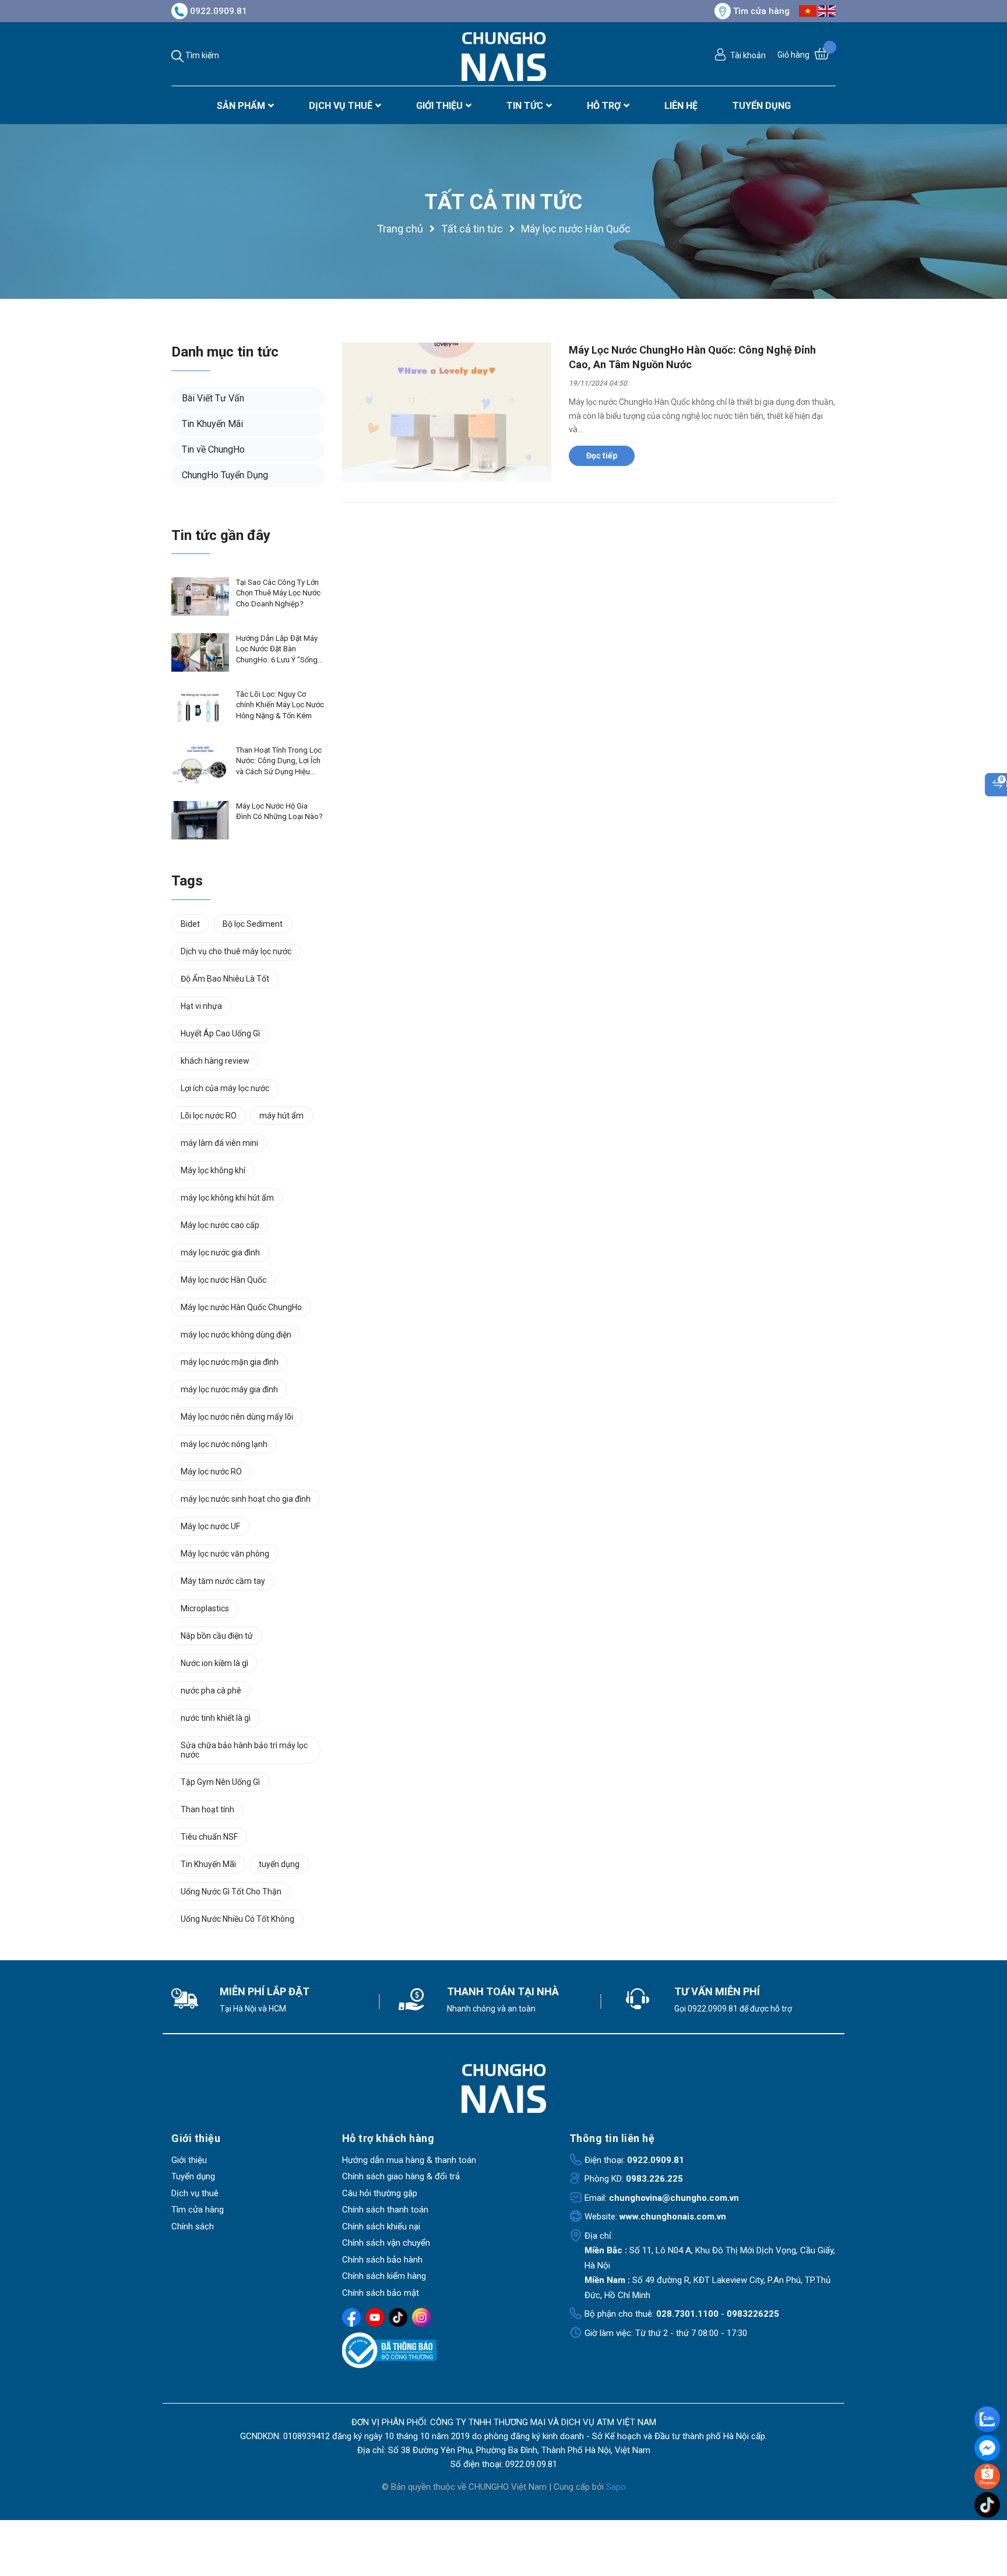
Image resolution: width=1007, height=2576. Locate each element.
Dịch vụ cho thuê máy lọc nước (236, 951)
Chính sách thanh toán (385, 2210)
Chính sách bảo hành (382, 2260)
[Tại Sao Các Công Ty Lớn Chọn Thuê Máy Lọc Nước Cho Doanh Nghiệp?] (200, 597)
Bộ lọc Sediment (253, 924)
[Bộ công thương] (447, 2351)
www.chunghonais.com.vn (673, 2217)
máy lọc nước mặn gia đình (230, 1362)
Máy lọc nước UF (210, 1526)
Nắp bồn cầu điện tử (217, 1636)
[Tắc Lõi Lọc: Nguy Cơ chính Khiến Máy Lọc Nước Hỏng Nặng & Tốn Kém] (200, 708)
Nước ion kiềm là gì (214, 1663)
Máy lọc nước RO (211, 1472)
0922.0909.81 (219, 11)
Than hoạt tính (207, 1809)
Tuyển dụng (193, 2176)
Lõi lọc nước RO (209, 1116)
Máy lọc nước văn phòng (225, 1554)
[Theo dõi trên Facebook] (351, 2317)
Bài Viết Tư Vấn (213, 398)
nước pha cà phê (211, 1691)
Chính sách (193, 2226)
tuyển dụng (279, 1864)
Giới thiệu (189, 2160)
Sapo (616, 2487)
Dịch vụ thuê (195, 2193)
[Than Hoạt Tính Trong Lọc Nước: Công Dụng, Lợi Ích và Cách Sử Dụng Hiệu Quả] (200, 764)
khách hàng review (215, 1061)
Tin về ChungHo (213, 449)
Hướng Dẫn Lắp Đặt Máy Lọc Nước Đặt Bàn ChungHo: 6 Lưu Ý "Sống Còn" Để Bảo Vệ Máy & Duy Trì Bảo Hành (277, 650)
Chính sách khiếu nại (381, 2226)
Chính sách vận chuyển (386, 2243)
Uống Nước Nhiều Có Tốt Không (237, 1919)
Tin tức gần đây (221, 535)
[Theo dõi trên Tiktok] (398, 2317)
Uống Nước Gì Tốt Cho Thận (231, 1892)
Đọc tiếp (602, 456)
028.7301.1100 (687, 2314)
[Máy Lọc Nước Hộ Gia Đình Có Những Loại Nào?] (200, 820)
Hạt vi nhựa (201, 1006)
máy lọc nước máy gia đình (229, 1389)
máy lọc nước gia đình (220, 1252)
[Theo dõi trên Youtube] (375, 2317)
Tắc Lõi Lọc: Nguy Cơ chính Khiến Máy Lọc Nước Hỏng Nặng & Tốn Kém (280, 705)
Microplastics (205, 1608)
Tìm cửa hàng (761, 11)
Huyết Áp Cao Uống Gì (220, 1033)
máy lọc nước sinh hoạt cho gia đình (246, 1499)
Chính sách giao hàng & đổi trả (401, 2176)
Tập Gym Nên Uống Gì (220, 1782)
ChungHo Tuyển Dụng (225, 475)
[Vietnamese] (808, 10)
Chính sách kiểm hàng (384, 2276)
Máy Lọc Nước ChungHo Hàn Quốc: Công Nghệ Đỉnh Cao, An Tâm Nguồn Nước (692, 357)
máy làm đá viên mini (219, 1143)
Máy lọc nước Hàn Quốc (223, 1280)
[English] (827, 10)
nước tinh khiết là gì (216, 1718)
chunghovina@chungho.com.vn (674, 2198)
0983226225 (753, 2314)
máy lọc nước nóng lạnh (224, 1444)
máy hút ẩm (281, 1116)
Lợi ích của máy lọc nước (225, 1088)
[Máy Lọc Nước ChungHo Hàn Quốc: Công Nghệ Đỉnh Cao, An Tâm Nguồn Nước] (447, 412)
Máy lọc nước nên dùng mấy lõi (237, 1417)
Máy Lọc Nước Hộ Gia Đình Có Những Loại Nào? (279, 811)
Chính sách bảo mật (381, 2293)
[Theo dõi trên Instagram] (421, 2317)
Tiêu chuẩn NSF (209, 1837)
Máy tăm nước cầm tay (223, 1581)
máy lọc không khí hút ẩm (227, 1198)
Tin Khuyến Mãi (212, 424)
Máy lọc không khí (213, 1170)
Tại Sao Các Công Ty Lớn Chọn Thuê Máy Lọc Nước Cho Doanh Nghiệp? (278, 593)
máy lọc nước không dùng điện (236, 1335)
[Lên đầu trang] (988, 2529)
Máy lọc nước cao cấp (220, 1225)
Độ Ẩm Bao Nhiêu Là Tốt (225, 979)
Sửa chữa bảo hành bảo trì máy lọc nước (244, 1750)
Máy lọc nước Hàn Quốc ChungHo (241, 1307)
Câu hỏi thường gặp (380, 2193)
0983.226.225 (654, 2179)
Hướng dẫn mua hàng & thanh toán (409, 2160)
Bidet (190, 924)
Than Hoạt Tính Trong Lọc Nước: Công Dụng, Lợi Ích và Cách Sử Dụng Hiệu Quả (279, 761)
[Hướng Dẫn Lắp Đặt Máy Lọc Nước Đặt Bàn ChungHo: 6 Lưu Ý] (200, 652)
